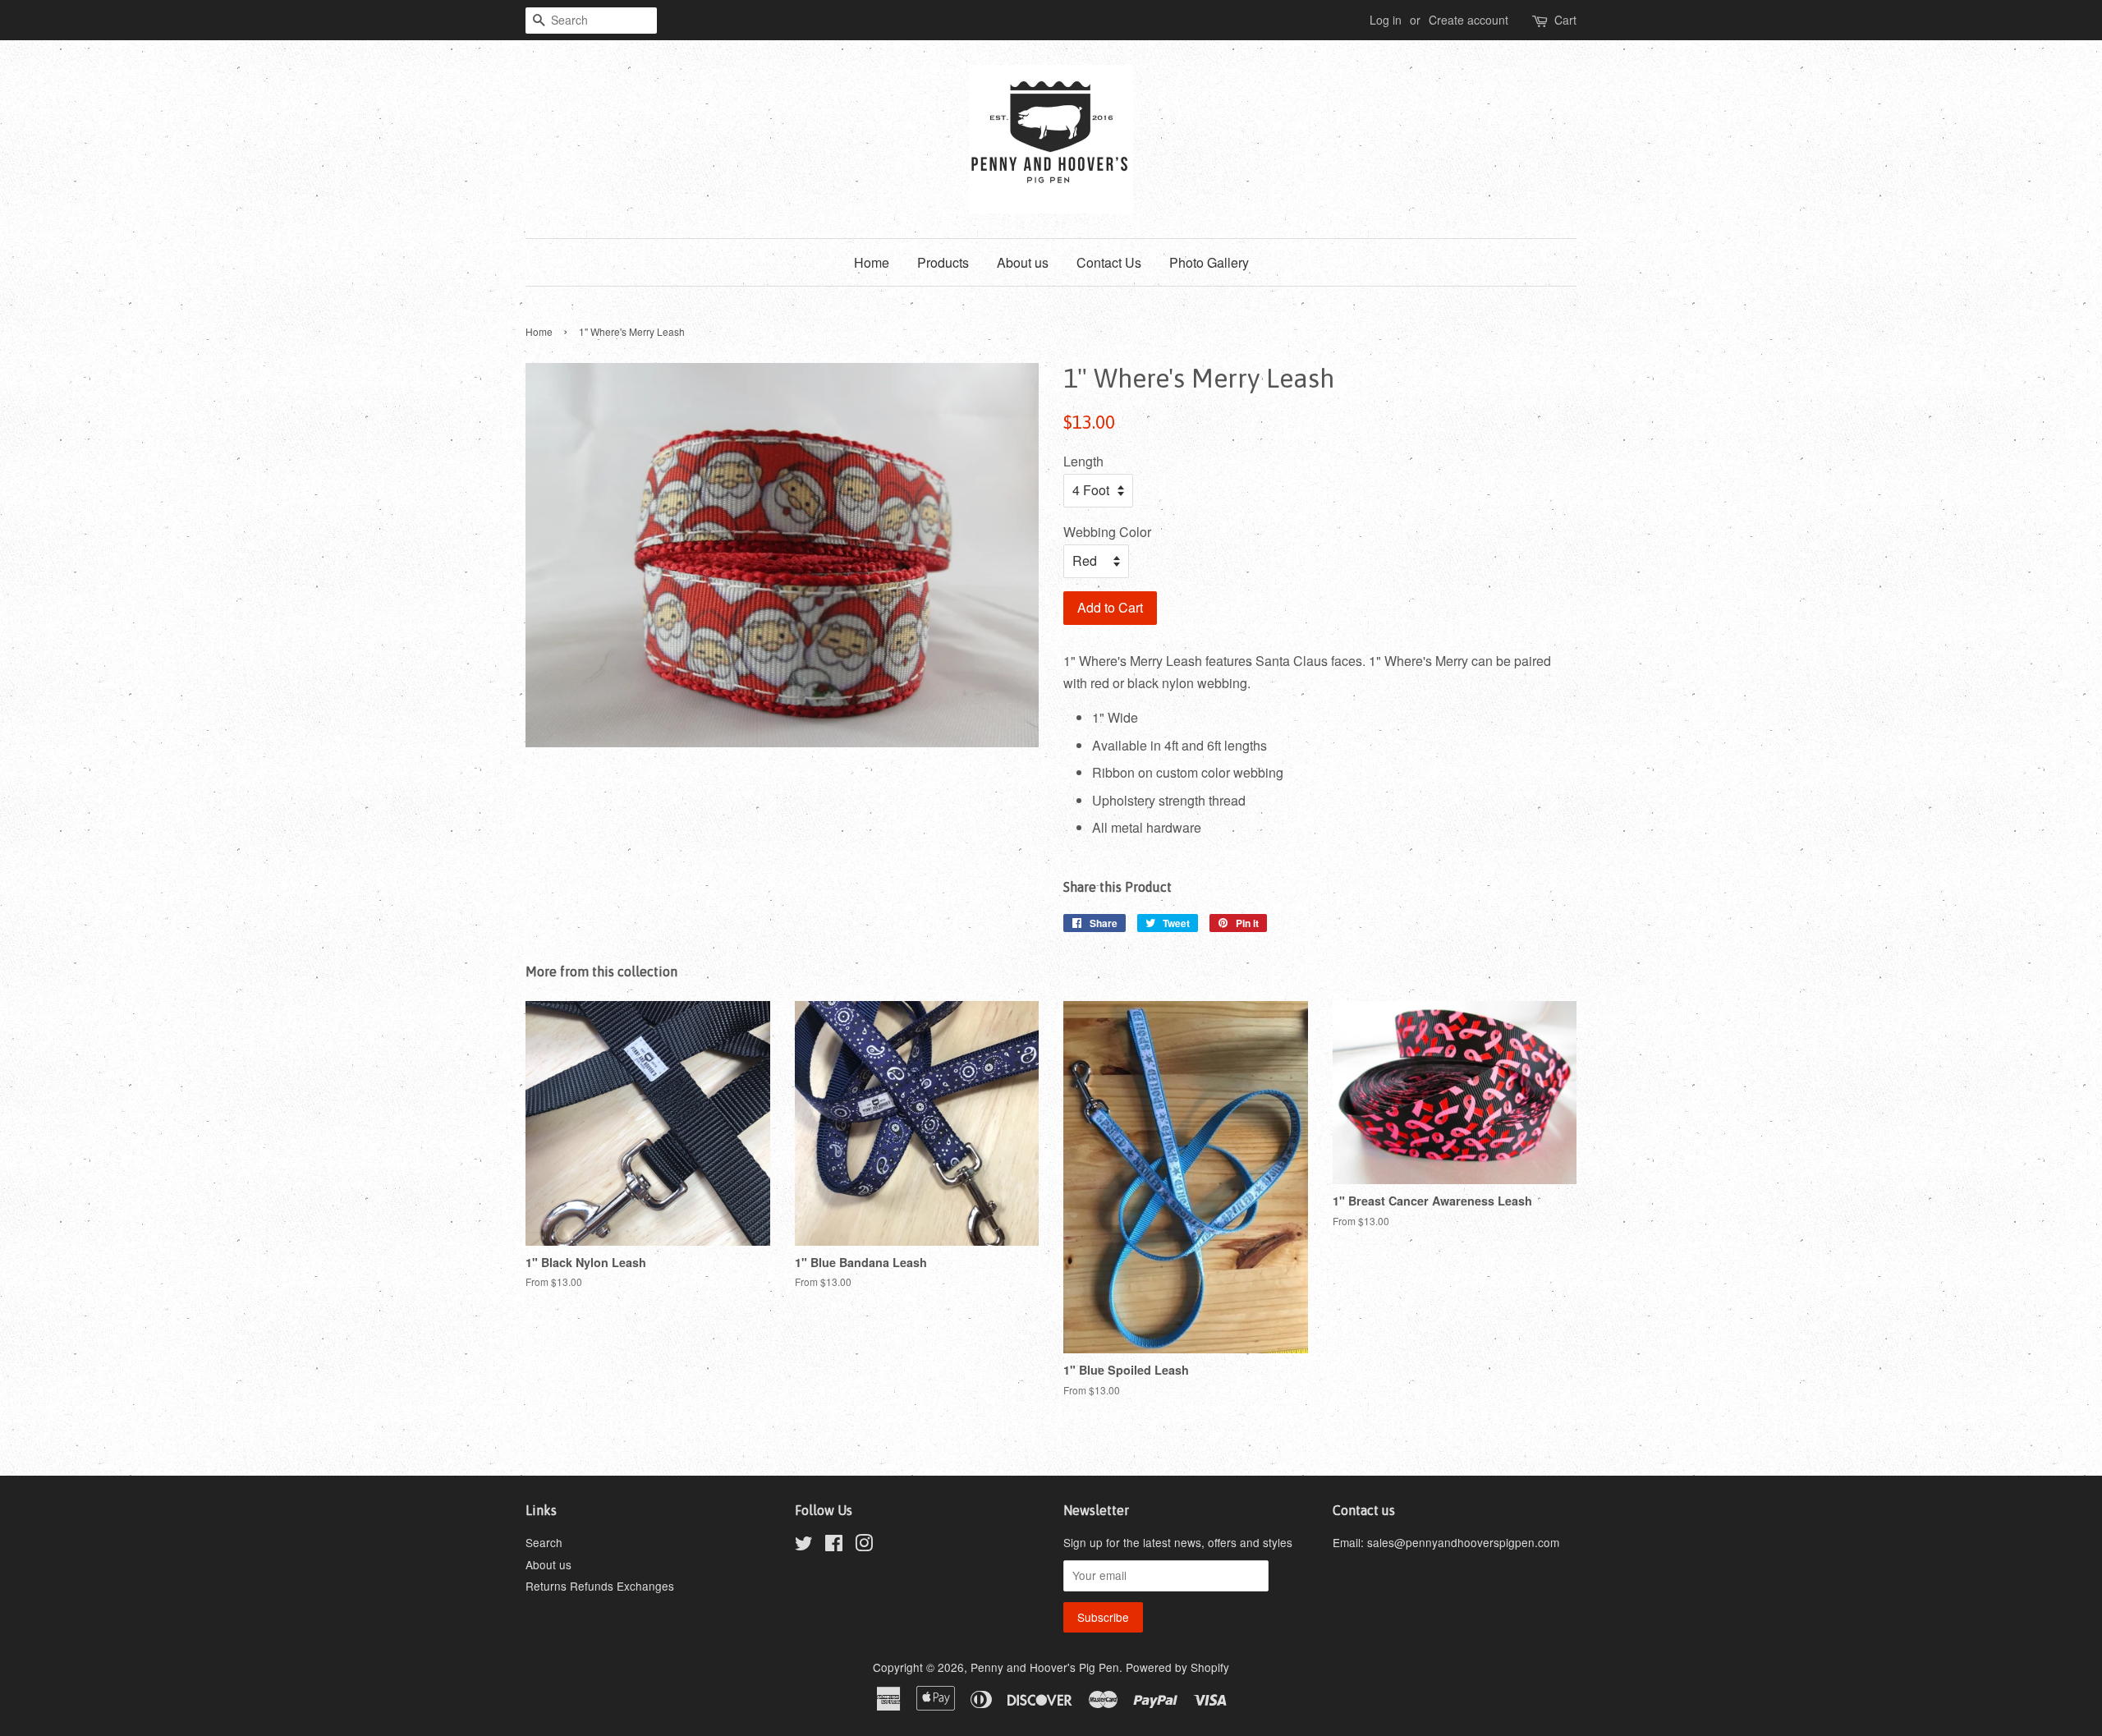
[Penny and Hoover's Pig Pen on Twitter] (804, 1545)
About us (1023, 262)
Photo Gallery (1209, 262)
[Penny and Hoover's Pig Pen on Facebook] (834, 1545)
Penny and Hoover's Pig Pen (1045, 1667)
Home (872, 262)
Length (1083, 461)
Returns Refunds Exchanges (600, 1586)
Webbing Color (1107, 532)
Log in (1386, 20)
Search (544, 1542)
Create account (1469, 20)
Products (943, 262)
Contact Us (1109, 262)
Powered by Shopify (1177, 1667)
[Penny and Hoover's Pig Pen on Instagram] (864, 1545)
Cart (1565, 20)
